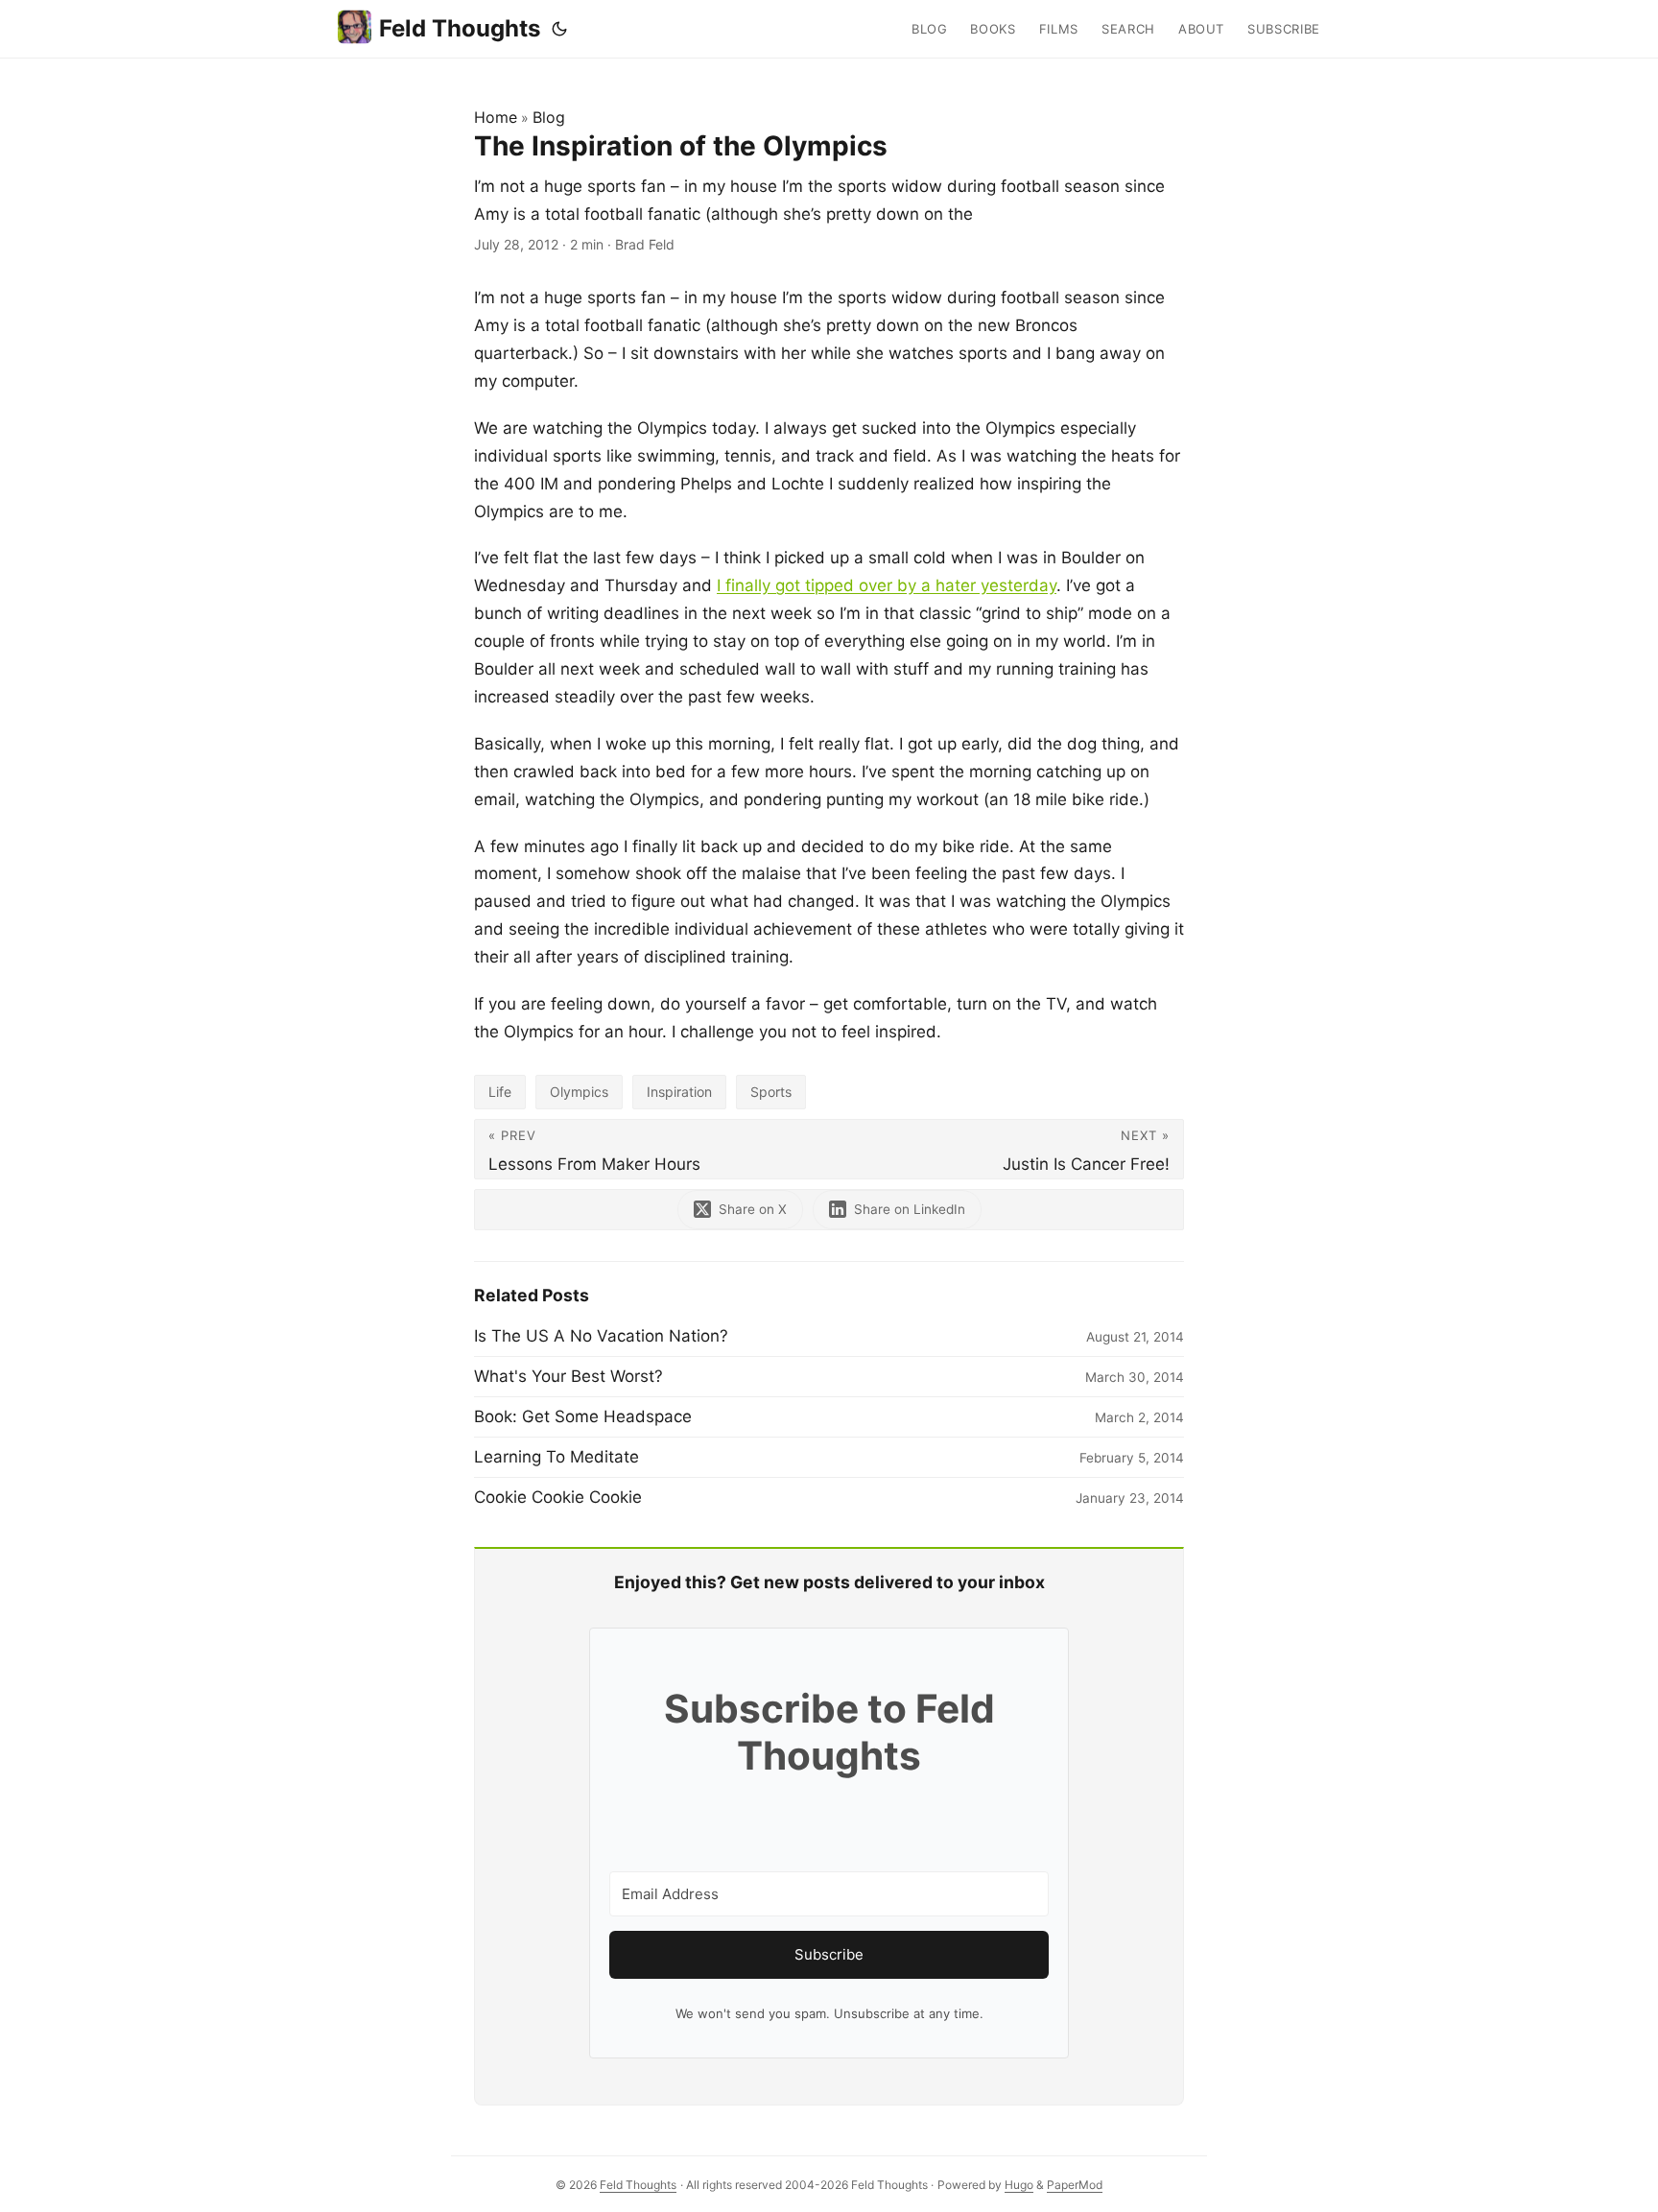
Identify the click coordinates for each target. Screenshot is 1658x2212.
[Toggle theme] (559, 29)
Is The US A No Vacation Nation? (601, 1336)
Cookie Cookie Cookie (558, 1497)
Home (496, 117)
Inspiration (679, 1092)
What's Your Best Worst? (568, 1376)
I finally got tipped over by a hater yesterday (887, 585)
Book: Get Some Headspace (583, 1416)
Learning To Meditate (557, 1457)
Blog (549, 117)
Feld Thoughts (460, 28)
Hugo (1019, 2185)
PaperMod (1075, 2185)
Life (500, 1092)
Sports (771, 1092)
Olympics (579, 1092)
